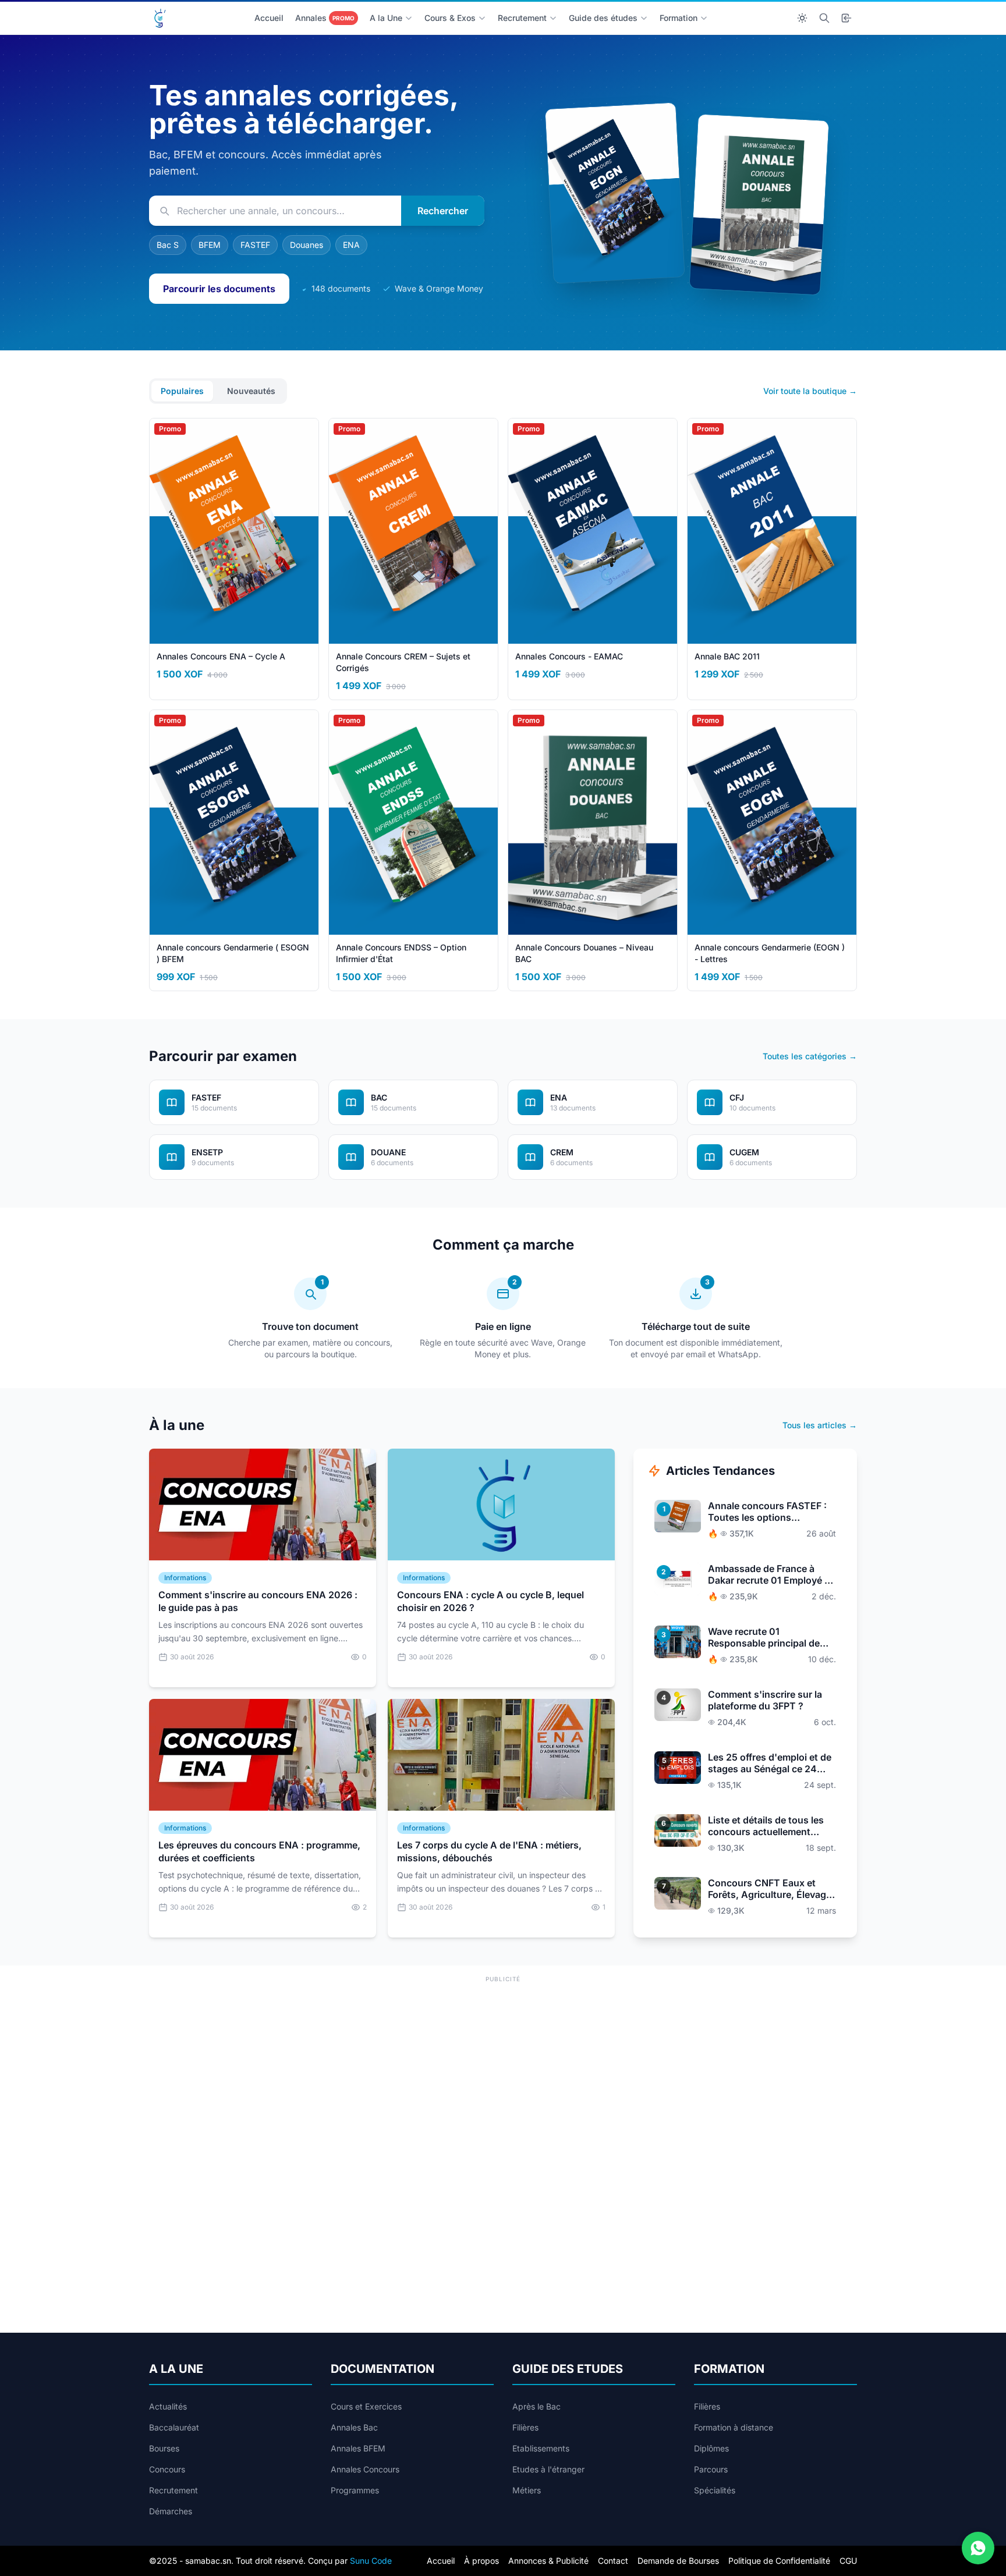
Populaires (182, 391)
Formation (679, 18)
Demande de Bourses (678, 2561)
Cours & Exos (450, 18)
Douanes (307, 245)
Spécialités (715, 2490)
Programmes (355, 2490)
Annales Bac (354, 2427)
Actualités (168, 2406)
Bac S (168, 245)
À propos (481, 2561)
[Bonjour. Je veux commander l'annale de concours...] (978, 2548)
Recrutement (522, 18)
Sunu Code (371, 2561)
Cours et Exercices (366, 2406)
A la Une (386, 18)
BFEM (210, 245)
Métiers (527, 2490)
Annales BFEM (358, 2448)
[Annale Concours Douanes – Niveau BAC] (759, 204)
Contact (613, 2561)
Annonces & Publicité (548, 2561)
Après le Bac (536, 2406)
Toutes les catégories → (810, 1056)
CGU (848, 2561)
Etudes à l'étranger (548, 2469)
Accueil (269, 18)
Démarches (171, 2511)
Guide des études (603, 18)
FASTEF (255, 245)
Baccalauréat (174, 2427)
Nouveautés (251, 391)
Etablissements (541, 2448)
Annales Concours (365, 2469)
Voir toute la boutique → (810, 391)
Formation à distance (734, 2427)
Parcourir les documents (219, 289)
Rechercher (443, 211)
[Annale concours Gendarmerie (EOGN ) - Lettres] (614, 193)
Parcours (711, 2469)
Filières (525, 2427)
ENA (351, 245)
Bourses (164, 2448)
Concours (167, 2469)
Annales (325, 18)
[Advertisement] (503, 2067)
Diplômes (711, 2448)
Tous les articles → (820, 1425)
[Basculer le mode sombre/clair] (802, 18)
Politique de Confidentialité (779, 2561)
